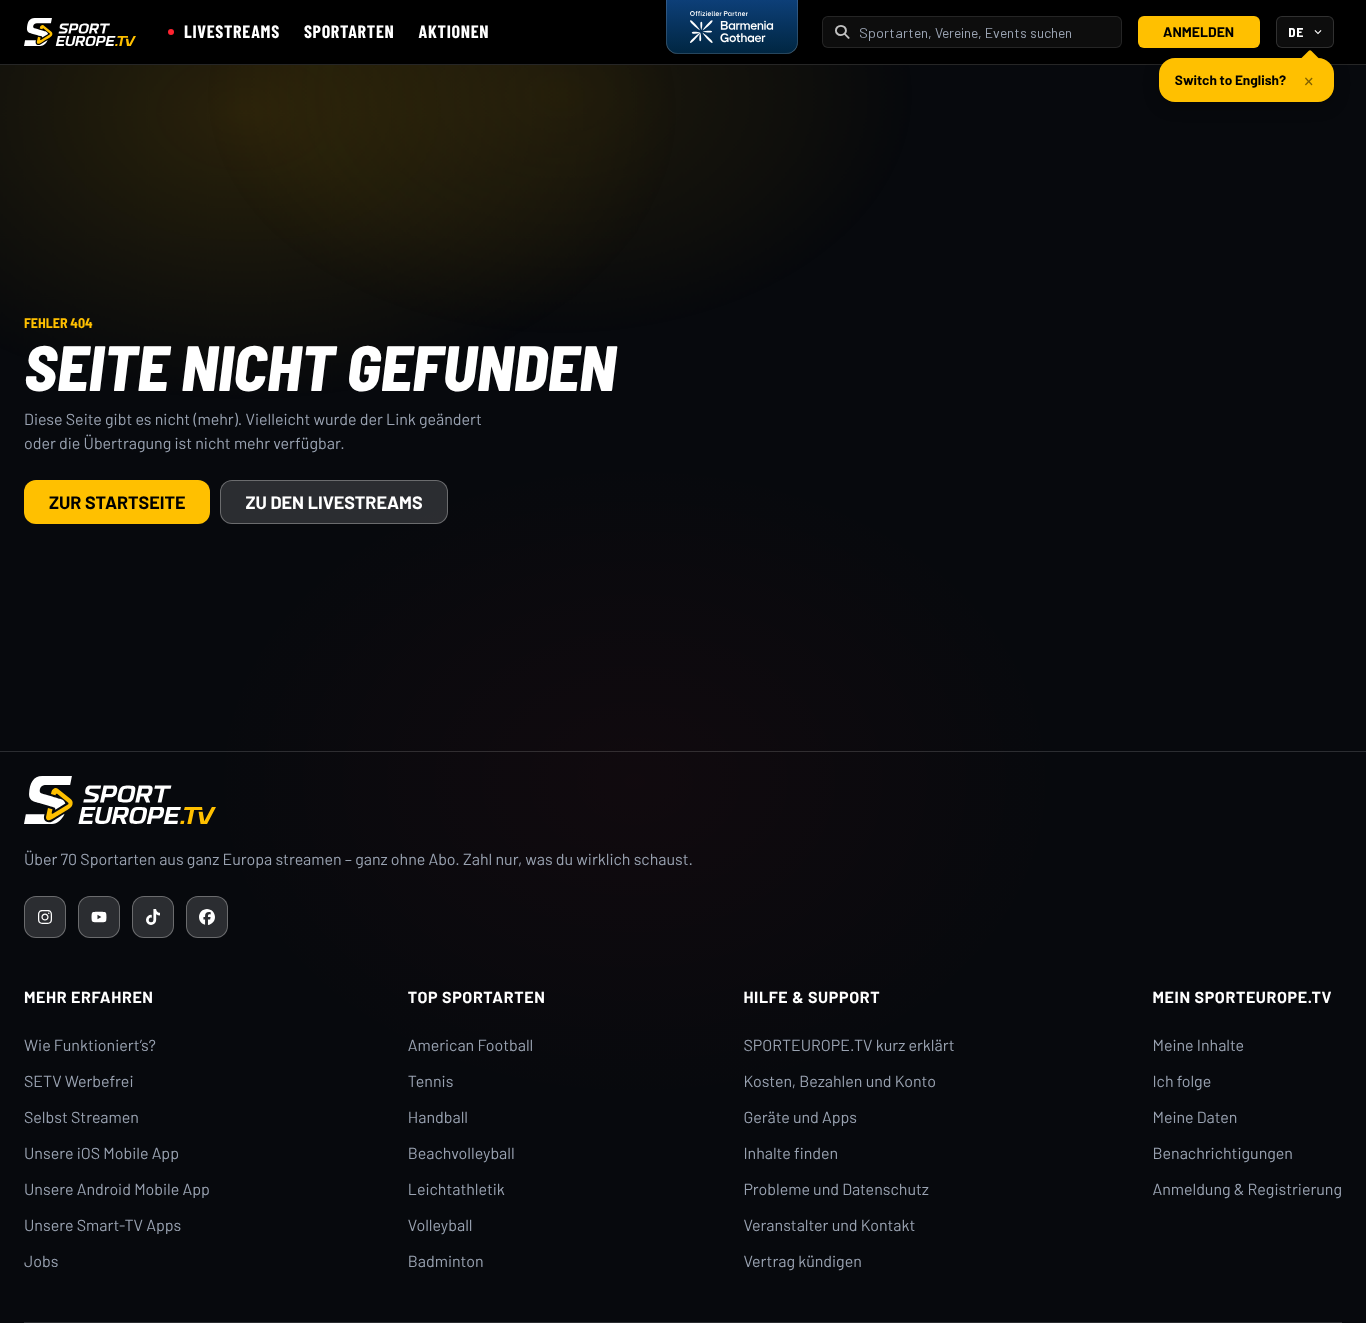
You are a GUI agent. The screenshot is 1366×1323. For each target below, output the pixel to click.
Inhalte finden (790, 1153)
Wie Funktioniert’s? (90, 1045)
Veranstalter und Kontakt (829, 1225)
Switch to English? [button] (1230, 79)
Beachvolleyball (461, 1153)
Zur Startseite (117, 502)
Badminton (446, 1261)
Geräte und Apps (800, 1117)
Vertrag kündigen (802, 1261)
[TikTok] (153, 917)
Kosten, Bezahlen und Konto (839, 1081)
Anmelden (1198, 31)
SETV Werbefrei (78, 1081)
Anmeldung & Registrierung (1247, 1189)
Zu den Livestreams (333, 502)
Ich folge (1181, 1081)
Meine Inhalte (1198, 1045)
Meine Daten (1194, 1117)
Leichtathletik (456, 1189)
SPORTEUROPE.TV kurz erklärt (848, 1045)
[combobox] (984, 32)
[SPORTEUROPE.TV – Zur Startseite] (80, 32)
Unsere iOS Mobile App (101, 1153)
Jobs (41, 1261)
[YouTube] (99, 917)
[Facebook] (207, 917)
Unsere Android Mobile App (117, 1189)
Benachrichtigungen (1222, 1153)
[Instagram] (45, 917)
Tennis (431, 1081)
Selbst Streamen (81, 1117)
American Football (470, 1045)
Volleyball (440, 1225)
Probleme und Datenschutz (836, 1189)
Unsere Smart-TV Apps (102, 1225)
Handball (438, 1117)
